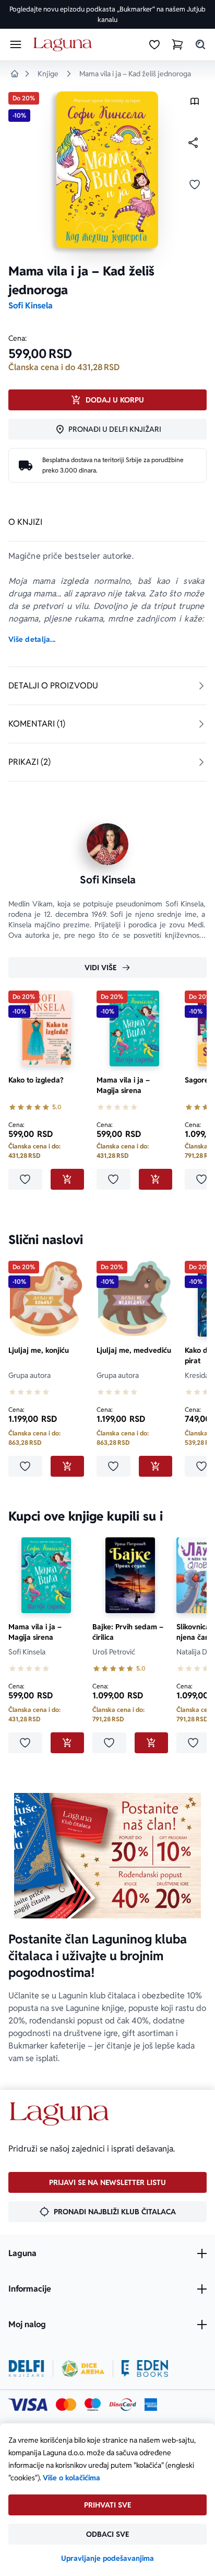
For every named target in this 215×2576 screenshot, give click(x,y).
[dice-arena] (83, 2368)
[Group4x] (93, 2405)
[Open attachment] (195, 104)
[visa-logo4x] (28, 2405)
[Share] (193, 143)
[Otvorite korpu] (177, 44)
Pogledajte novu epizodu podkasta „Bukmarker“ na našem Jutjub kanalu (107, 14)
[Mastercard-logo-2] (66, 2405)
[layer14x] (151, 2405)
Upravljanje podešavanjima (107, 2558)
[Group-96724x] (123, 2405)
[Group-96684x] (145, 2368)
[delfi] (26, 2368)
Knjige (48, 74)
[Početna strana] (64, 45)
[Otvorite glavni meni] (16, 44)
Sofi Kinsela (31, 306)
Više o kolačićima (71, 2478)
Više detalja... (32, 639)
